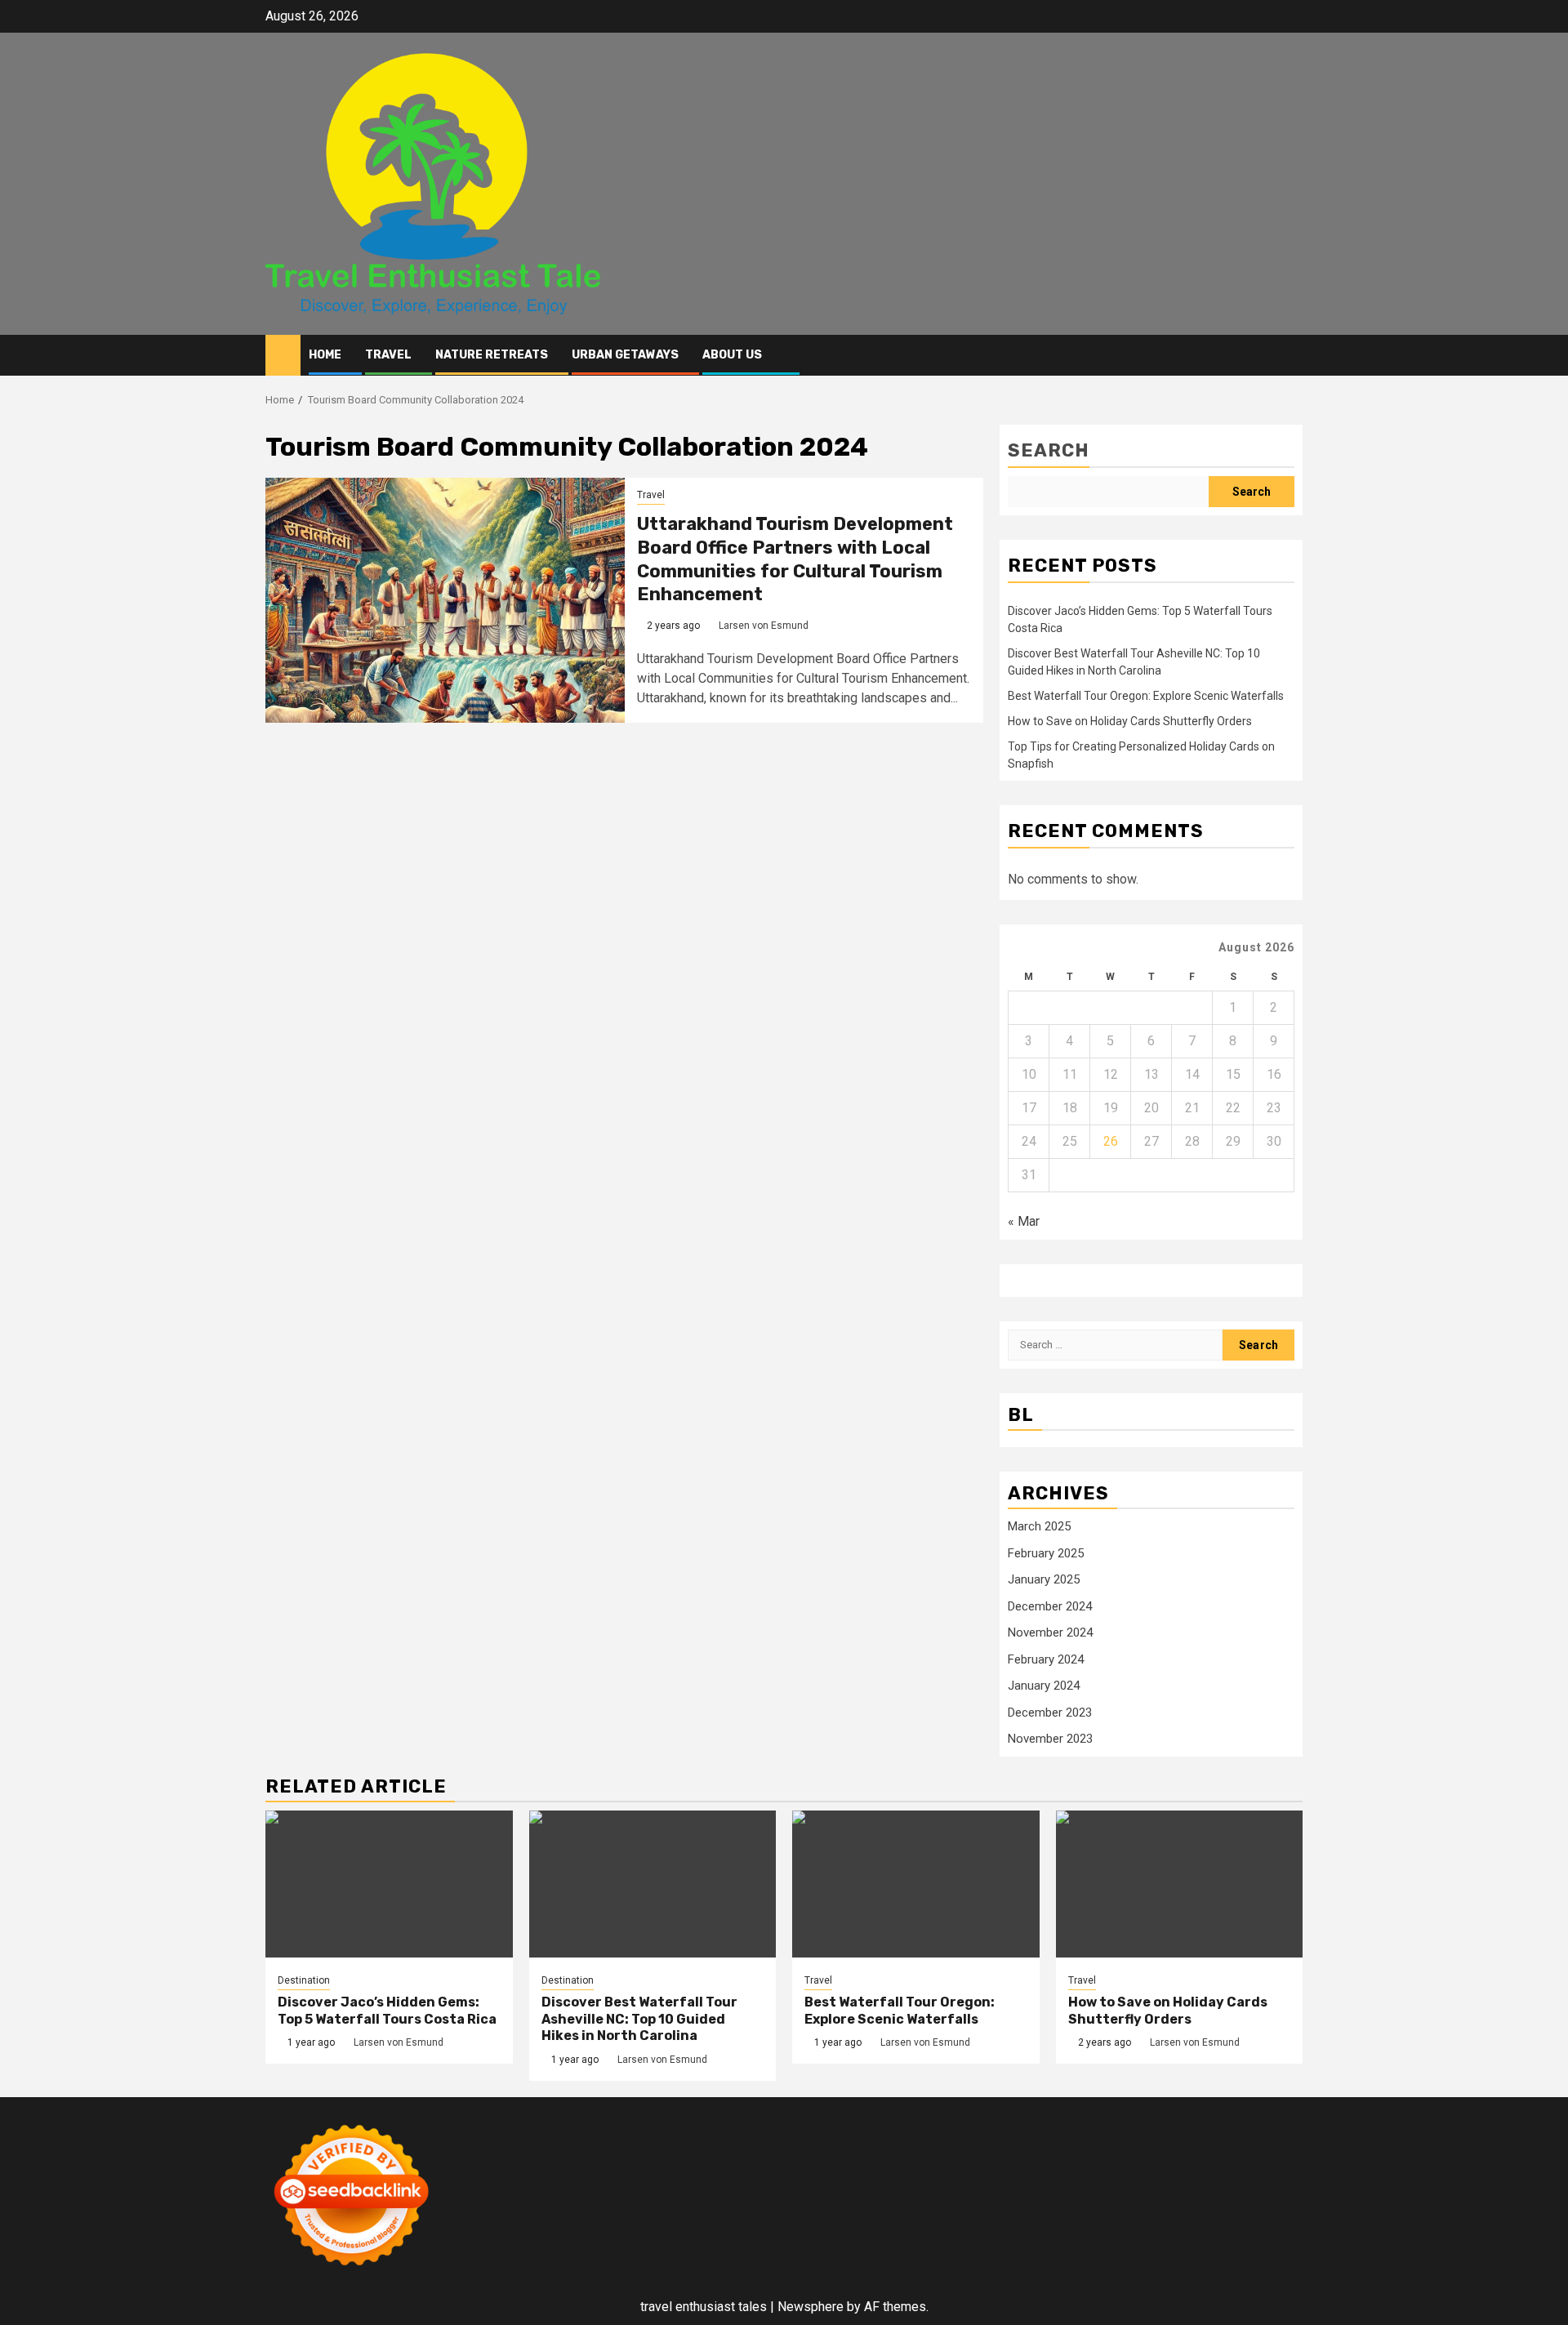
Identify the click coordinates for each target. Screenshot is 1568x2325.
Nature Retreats (492, 355)
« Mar (1024, 1221)
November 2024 (1050, 1632)
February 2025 (1046, 1553)
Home (325, 355)
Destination (304, 1980)
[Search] (1291, 356)
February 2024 (1046, 1659)
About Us (732, 355)
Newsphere (811, 2307)
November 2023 (1050, 1739)
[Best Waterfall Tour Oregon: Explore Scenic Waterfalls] (916, 1884)
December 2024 (1050, 1606)
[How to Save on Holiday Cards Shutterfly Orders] (1180, 1884)
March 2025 (1039, 1526)
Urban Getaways (625, 355)
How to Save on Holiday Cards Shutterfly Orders (1130, 721)
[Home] (283, 354)
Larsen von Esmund (764, 626)
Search (1049, 450)
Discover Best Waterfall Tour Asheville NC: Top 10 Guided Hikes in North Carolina (639, 2019)
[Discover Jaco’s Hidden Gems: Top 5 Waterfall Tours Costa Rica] (389, 1884)
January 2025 (1044, 1579)
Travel (388, 355)
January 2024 (1044, 1686)
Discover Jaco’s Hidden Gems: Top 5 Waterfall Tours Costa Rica (387, 2011)
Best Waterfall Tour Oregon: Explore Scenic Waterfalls (1146, 696)
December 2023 (1050, 1713)
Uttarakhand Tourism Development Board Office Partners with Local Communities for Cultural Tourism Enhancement (795, 559)
